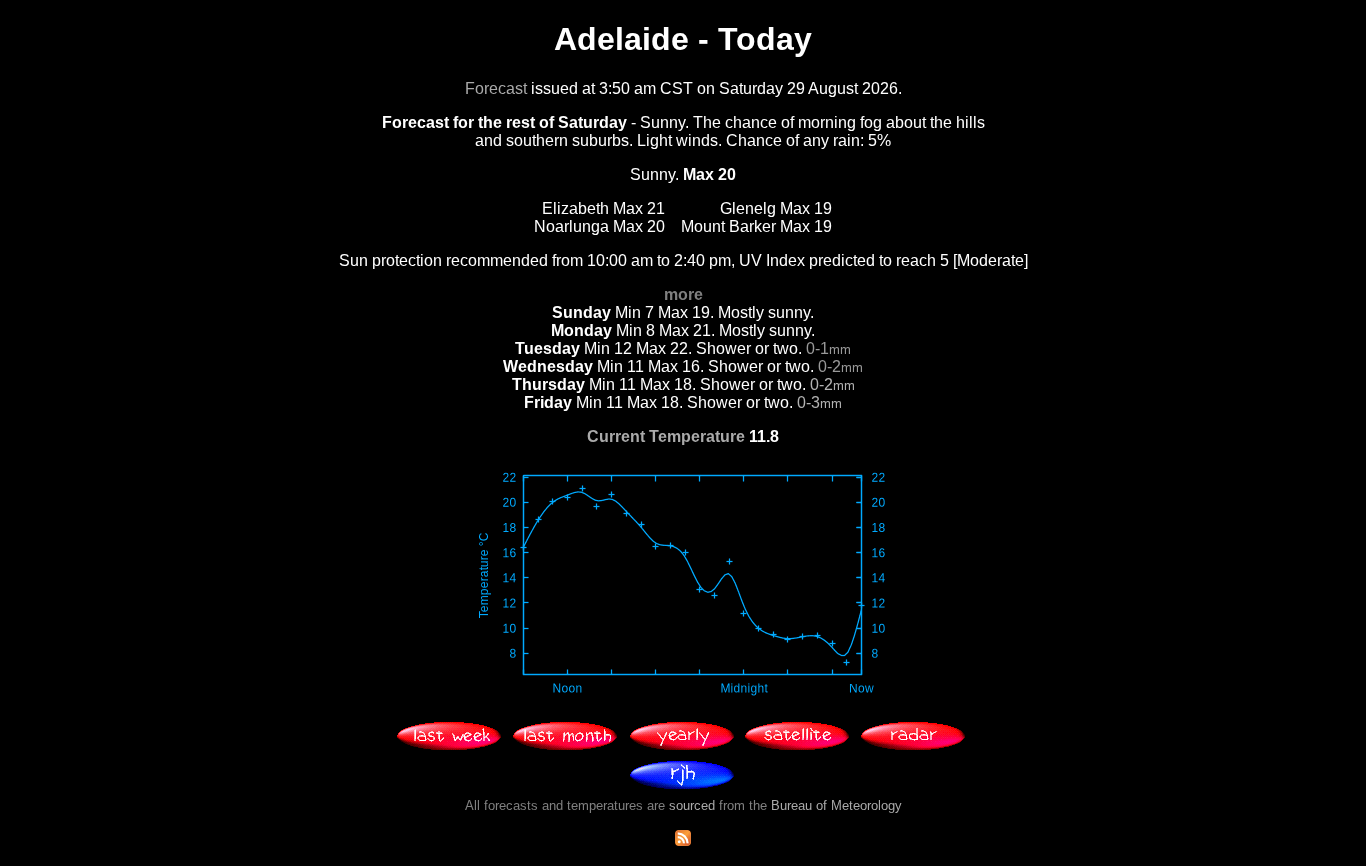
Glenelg (748, 208)
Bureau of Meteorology (836, 805)
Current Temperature (666, 436)
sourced (692, 805)
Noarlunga (571, 226)
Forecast (496, 88)
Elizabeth (575, 208)
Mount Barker (728, 226)
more (683, 294)
